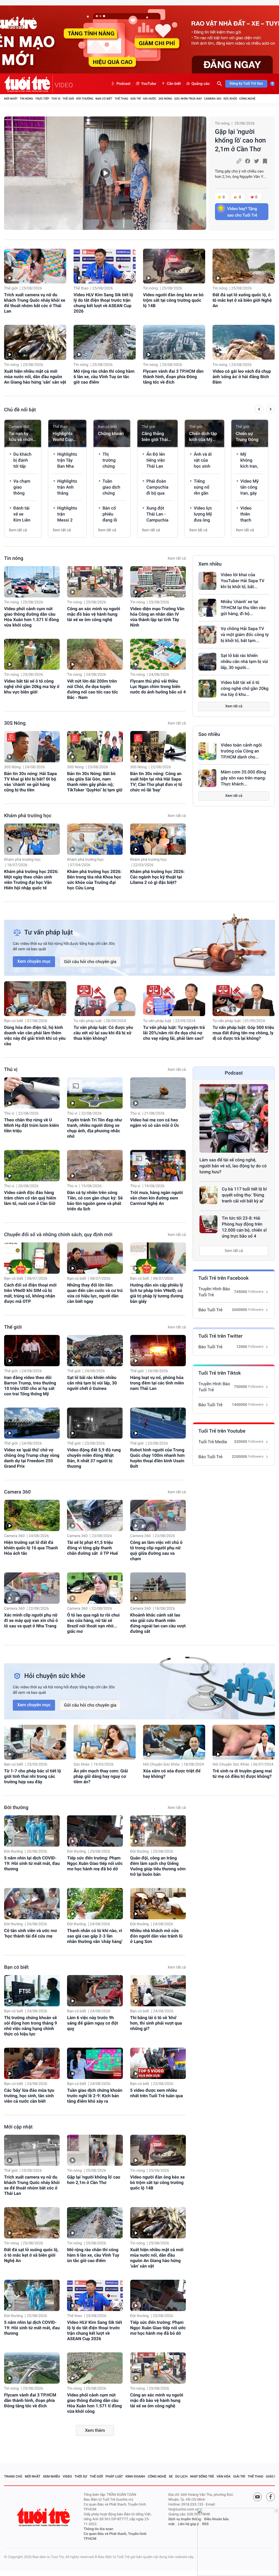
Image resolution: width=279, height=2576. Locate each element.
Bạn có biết (104, 99)
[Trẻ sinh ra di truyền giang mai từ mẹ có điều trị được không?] (244, 1742)
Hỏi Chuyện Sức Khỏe (161, 1764)
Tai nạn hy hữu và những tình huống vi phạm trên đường (22, 437)
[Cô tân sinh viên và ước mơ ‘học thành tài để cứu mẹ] (32, 1904)
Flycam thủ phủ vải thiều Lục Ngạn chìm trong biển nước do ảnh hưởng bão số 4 (158, 687)
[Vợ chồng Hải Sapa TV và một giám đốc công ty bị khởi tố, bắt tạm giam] (207, 635)
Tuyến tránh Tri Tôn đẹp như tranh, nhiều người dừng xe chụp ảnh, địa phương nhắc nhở (95, 1128)
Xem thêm (95, 2430)
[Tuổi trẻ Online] (44, 2517)
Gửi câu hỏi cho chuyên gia (90, 962)
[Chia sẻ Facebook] (248, 161)
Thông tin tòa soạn (98, 2529)
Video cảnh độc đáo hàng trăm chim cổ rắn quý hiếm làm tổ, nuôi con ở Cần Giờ (30, 1198)
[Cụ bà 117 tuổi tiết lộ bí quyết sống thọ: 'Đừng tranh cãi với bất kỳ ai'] (208, 1195)
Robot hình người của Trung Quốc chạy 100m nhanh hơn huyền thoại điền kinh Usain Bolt (157, 1458)
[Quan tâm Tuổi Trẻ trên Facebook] (271, 2497)
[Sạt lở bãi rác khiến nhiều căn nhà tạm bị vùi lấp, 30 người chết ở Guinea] (207, 662)
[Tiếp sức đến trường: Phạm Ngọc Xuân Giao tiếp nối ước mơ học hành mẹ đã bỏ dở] (95, 1831)
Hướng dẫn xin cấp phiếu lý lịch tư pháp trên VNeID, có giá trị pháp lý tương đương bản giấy (157, 1293)
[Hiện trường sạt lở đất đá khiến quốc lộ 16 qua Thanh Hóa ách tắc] (32, 1515)
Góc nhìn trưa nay (188, 99)
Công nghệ (247, 99)
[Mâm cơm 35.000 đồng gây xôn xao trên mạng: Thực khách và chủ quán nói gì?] (207, 778)
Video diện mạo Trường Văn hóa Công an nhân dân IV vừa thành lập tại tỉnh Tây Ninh (157, 617)
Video (67, 2476)
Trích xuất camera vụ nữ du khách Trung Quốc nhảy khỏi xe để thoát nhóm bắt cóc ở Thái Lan (35, 303)
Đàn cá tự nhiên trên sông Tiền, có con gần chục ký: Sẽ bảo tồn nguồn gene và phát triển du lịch (95, 1201)
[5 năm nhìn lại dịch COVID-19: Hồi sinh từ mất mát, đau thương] (32, 1831)
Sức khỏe (230, 99)
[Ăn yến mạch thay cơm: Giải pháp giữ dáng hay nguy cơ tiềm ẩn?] (105, 1742)
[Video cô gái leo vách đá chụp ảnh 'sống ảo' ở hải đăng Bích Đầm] (244, 342)
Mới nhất (11, 99)
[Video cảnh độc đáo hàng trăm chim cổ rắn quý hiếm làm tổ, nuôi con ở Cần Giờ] (32, 1166)
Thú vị (56, 99)
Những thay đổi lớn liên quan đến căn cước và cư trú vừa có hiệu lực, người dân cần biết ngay (95, 1293)
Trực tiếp (42, 99)
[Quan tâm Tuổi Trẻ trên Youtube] (257, 2497)
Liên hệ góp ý (188, 2524)
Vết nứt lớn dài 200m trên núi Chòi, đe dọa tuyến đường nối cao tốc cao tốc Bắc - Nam (92, 689)
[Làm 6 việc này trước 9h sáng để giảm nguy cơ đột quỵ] (95, 1991)
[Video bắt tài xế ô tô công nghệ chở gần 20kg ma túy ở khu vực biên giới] (32, 654)
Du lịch (181, 2476)
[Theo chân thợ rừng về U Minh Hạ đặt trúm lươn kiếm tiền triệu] (32, 1093)
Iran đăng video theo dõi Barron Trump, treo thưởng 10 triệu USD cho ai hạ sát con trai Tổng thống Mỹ (30, 1386)
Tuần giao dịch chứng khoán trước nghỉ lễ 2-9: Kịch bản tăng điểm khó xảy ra (95, 2096)
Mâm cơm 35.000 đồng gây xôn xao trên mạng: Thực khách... (243, 778)
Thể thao (121, 99)
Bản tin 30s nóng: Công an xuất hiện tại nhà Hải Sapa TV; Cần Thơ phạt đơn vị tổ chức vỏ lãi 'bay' (156, 782)
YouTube (149, 84)
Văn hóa (224, 2476)
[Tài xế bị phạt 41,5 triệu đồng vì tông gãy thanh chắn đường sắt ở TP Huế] (95, 1515)
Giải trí (135, 99)
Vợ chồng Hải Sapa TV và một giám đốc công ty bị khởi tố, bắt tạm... (245, 635)
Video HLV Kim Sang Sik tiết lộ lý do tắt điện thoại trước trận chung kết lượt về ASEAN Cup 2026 (103, 303)
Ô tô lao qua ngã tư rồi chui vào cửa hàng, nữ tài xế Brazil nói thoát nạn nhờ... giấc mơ (93, 1623)
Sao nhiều (209, 734)
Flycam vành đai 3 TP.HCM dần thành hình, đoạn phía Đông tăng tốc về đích (173, 377)
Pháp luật (114, 2476)
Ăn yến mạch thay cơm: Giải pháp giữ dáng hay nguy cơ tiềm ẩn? (101, 1776)
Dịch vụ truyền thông (185, 2519)
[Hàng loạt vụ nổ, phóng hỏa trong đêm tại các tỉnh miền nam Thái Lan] (158, 1351)
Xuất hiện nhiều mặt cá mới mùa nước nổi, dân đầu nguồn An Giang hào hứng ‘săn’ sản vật (35, 377)
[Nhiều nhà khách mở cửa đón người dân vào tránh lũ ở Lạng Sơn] (158, 1904)
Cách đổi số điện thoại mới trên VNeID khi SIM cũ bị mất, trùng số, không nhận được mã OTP (30, 1293)
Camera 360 (213, 99)
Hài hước (150, 99)
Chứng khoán (111, 434)
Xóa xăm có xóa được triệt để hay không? (172, 1774)
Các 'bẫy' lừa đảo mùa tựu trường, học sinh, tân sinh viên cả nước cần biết (29, 2096)
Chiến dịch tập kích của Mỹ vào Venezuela (203, 437)
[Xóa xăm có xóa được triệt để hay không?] (174, 1742)
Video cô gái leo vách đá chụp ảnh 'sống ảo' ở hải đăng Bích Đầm (242, 377)
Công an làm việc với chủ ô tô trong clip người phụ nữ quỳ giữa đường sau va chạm (156, 1551)
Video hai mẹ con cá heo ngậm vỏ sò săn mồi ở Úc (155, 1123)
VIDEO (64, 85)
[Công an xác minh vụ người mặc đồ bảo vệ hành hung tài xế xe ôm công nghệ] (95, 582)
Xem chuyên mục (34, 961)
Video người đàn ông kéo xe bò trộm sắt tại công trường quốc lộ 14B (173, 300)
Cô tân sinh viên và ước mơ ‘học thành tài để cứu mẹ (31, 1933)
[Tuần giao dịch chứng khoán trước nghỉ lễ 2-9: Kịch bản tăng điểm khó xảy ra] (95, 2063)
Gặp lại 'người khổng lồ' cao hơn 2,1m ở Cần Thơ (240, 140)
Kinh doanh (135, 2476)
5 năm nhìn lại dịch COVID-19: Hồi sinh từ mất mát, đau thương (32, 1863)
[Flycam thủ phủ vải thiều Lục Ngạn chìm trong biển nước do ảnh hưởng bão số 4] (158, 654)
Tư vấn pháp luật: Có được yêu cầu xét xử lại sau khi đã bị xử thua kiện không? (103, 1033)
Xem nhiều (210, 564)
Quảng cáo (201, 84)
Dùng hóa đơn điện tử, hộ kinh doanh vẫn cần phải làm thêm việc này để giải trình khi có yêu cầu (35, 1036)
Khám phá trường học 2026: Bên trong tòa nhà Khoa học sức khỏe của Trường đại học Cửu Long (94, 880)
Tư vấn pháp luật (88, 1021)
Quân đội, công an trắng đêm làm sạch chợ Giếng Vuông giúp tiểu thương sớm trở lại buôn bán (158, 1866)
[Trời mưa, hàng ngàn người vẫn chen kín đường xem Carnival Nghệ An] (158, 1166)
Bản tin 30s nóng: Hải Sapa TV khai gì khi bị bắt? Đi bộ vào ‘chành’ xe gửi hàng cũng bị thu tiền (31, 782)
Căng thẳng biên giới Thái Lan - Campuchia (155, 437)
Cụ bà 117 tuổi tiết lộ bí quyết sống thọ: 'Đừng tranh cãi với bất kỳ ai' (244, 1195)
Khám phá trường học (28, 816)
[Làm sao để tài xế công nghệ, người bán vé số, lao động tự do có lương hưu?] (234, 1118)
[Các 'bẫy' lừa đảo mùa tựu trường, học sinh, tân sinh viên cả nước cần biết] (32, 2063)
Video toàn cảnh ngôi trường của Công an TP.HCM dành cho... (241, 751)
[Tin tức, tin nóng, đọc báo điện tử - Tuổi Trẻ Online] (28, 84)
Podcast (123, 84)
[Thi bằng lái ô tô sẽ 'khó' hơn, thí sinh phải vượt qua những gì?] (158, 1991)
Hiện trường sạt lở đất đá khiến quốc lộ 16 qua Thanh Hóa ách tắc (31, 1548)
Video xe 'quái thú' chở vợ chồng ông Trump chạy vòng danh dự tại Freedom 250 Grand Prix (32, 1458)
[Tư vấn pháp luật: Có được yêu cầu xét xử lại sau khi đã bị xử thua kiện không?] (105, 999)
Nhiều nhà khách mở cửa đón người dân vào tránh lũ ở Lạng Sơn (156, 1936)
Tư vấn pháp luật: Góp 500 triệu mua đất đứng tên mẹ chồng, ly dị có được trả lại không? (243, 1033)
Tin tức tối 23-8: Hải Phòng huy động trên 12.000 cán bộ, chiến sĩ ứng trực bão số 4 (244, 1227)
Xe (171, 2476)
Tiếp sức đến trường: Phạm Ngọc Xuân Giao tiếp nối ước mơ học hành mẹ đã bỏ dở (95, 1863)
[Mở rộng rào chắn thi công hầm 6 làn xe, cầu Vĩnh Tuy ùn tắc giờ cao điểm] (105, 342)
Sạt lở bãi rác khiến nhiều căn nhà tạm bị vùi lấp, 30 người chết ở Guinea (92, 1383)
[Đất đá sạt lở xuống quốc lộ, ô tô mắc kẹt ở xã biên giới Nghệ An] (244, 266)
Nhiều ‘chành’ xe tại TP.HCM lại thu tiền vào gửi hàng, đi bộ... (243, 608)
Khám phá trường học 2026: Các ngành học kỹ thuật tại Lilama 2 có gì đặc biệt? (157, 877)
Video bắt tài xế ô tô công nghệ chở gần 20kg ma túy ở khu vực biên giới (32, 687)
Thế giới (68, 99)
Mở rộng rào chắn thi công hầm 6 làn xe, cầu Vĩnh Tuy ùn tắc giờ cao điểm (104, 377)
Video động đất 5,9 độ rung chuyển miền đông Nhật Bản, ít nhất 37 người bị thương (94, 1458)
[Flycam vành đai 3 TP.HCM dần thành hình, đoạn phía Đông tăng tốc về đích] (174, 342)
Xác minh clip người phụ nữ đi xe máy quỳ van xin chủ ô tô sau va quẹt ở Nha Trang (31, 1620)
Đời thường (85, 99)
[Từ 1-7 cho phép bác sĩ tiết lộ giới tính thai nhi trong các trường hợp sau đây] (35, 1742)
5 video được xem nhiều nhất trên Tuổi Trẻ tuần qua (157, 2093)
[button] (259, 410)
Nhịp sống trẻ (202, 2476)
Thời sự (81, 2476)
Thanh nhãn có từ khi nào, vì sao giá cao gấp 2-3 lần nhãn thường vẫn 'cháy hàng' (95, 1936)
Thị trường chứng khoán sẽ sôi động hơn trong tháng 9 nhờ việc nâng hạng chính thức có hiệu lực (31, 2026)
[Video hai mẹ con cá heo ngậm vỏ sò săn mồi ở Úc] (158, 1093)
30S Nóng (165, 99)
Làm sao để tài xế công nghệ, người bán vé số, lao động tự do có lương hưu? (233, 1166)
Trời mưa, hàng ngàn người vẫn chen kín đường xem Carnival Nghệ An (157, 1198)
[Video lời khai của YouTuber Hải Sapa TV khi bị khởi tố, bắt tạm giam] (207, 581)
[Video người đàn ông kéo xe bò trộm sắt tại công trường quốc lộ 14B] (174, 266)
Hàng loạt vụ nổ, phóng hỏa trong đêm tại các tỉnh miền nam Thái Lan (157, 1383)
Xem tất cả (18, 530)
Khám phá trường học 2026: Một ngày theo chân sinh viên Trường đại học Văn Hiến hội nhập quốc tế (31, 880)
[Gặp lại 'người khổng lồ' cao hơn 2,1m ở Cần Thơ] (105, 173)
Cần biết (174, 84)
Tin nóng (27, 99)
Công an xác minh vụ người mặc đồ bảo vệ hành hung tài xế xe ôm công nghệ (94, 614)
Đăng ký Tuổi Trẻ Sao (246, 84)
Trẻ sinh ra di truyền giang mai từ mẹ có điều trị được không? (242, 1774)
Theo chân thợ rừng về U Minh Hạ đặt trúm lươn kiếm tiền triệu (32, 1125)
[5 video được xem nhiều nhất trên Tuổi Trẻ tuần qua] (158, 2063)
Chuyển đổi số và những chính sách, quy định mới (58, 1235)
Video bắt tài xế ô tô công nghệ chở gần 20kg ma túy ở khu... (245, 688)
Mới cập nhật (18, 2127)
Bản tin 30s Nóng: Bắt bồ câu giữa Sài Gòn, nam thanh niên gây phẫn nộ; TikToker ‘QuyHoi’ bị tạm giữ (95, 782)
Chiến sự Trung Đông (247, 436)
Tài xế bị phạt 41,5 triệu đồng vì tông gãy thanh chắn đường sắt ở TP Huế (92, 1548)
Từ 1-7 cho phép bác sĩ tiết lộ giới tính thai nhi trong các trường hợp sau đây (33, 1776)
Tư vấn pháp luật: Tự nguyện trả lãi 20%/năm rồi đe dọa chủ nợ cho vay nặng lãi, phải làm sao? (174, 1033)
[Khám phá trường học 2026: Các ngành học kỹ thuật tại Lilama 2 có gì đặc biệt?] (158, 839)
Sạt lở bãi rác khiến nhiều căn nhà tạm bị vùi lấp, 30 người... (244, 661)
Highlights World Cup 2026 (63, 437)
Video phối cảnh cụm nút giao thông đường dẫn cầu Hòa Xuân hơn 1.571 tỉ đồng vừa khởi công (31, 617)
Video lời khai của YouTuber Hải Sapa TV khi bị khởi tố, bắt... (242, 581)
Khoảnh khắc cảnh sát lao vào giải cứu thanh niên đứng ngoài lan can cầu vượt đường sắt (158, 1623)
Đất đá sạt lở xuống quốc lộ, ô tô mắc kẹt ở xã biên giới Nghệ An (242, 300)
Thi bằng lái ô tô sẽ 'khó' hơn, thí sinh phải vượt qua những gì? (156, 2023)
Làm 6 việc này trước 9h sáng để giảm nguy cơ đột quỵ (93, 2023)
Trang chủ (13, 2476)
